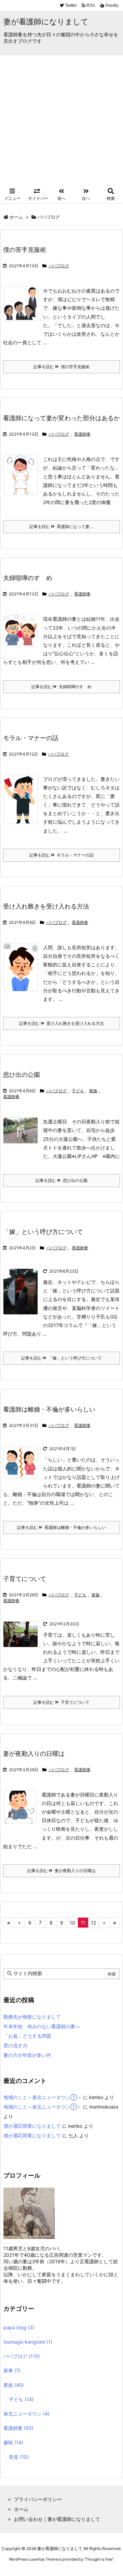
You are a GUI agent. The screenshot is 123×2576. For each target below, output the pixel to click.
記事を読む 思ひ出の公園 (61, 1180)
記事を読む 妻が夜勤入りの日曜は (61, 1871)
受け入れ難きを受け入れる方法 (46, 906)
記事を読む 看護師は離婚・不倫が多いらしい (61, 1527)
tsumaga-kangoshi (28, 2342)
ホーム (16, 217)
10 (72, 1923)
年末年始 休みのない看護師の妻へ (42, 2026)
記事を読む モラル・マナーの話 (61, 855)
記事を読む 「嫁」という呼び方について (61, 1358)
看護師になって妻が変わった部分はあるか (61, 418)
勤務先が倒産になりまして (32, 2017)
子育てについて (25, 1579)
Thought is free (99, 2559)
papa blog (19, 2327)
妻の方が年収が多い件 (27, 2055)
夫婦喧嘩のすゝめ (28, 578)
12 (93, 1923)
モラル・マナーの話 (31, 738)
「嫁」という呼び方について (43, 1232)
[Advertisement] (61, 120)
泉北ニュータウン (26, 2414)
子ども (78, 1091)
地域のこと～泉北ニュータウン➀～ (43, 2097)
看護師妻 (82, 434)
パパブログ (59, 266)
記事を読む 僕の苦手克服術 (61, 367)
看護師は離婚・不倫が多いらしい (49, 1409)
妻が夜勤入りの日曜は (34, 1754)
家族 (93, 1091)
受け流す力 (15, 2045)
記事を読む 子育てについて (61, 1702)
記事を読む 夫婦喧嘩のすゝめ (61, 687)
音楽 (19, 2457)
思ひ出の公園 (22, 1075)
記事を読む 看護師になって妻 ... (61, 526)
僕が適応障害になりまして (32, 2126)
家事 (12, 2371)
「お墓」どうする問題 (27, 2036)
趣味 (13, 2442)
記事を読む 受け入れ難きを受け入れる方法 (61, 1023)
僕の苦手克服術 (25, 250)
